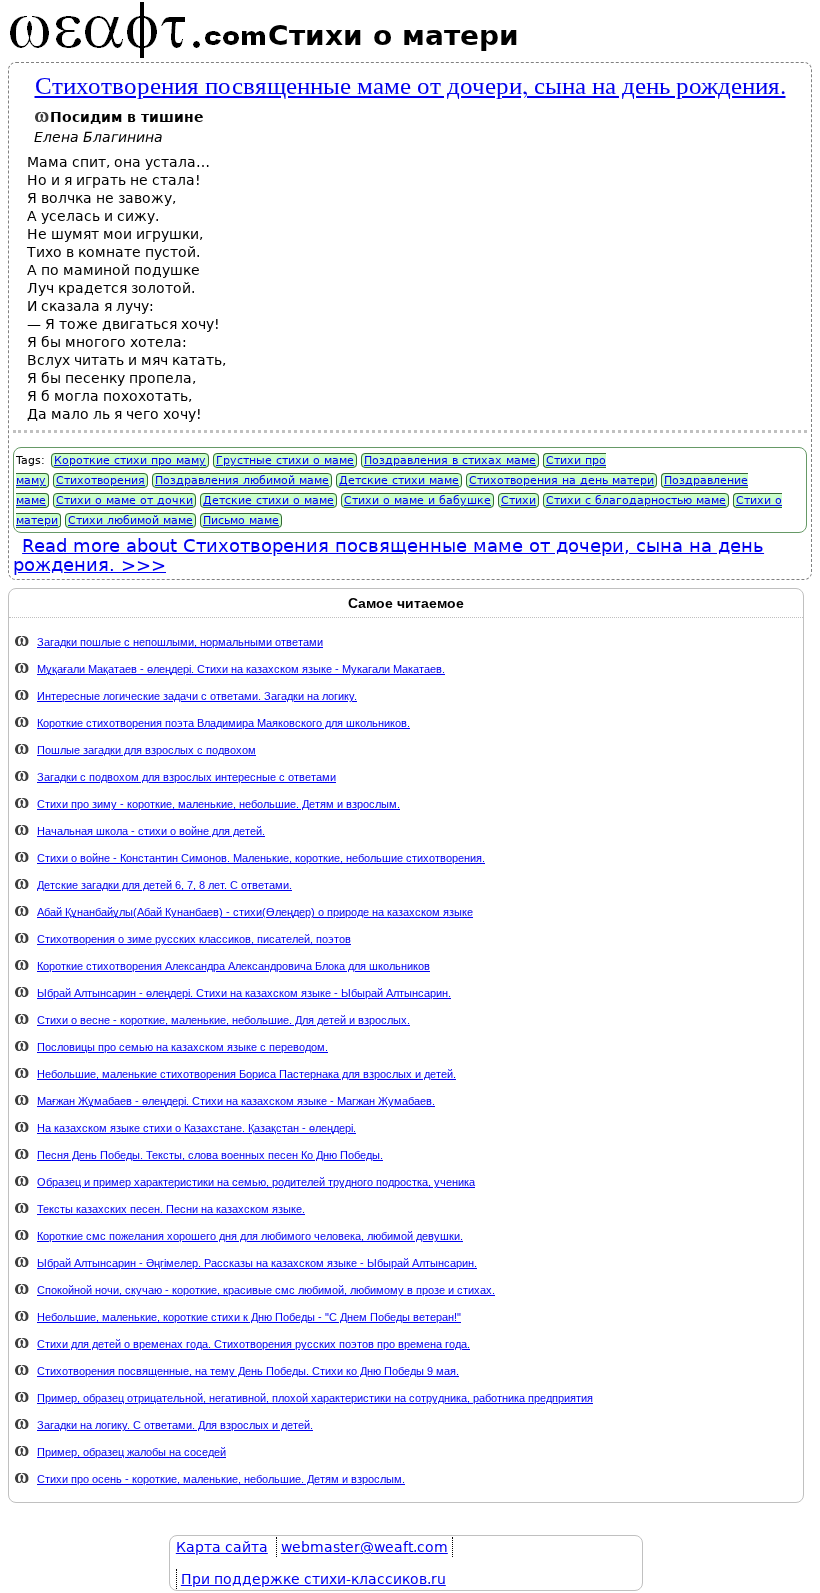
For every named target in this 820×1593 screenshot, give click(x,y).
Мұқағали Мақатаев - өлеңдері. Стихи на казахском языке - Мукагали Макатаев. (241, 669)
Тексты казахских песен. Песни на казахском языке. (171, 1209)
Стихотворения (100, 480)
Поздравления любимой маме (242, 480)
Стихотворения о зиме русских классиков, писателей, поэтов (194, 939)
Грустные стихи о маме (285, 460)
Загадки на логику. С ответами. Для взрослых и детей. (175, 1425)
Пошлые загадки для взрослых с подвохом (146, 750)
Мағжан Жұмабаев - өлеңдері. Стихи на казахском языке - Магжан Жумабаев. (236, 1101)
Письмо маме (241, 520)
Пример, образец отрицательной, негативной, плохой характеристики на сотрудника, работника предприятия (315, 1398)
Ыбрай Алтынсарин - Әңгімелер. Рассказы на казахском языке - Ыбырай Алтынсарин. (257, 1263)
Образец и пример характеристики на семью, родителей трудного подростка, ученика (256, 1182)
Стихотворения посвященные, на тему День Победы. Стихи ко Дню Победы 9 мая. (248, 1371)
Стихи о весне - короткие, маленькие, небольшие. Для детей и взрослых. (223, 1020)
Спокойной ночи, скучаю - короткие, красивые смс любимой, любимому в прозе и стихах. (266, 1290)
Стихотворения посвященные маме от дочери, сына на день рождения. (410, 84)
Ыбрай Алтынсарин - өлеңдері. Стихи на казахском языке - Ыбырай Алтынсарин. (244, 993)
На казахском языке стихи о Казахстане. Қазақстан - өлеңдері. (196, 1128)
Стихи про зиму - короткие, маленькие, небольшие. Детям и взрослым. (218, 804)
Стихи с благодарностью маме (636, 500)
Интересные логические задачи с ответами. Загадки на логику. (197, 696)
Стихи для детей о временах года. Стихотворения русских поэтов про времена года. (253, 1344)
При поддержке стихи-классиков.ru (313, 1579)
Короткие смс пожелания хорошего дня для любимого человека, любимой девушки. (250, 1236)
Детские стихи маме (399, 480)
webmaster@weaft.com (364, 1547)
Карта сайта (222, 1547)
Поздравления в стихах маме (450, 460)
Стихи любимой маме (130, 520)
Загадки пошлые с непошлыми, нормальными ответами (180, 642)
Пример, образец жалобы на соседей (131, 1452)
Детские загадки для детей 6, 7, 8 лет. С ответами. (164, 885)
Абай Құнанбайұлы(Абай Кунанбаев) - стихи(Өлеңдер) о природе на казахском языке (255, 912)
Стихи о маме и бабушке (417, 500)
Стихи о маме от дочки (124, 500)
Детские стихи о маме (268, 500)
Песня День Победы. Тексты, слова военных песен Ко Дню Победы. (210, 1155)
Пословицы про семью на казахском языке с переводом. (182, 1047)
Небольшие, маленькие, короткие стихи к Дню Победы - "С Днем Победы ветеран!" (249, 1317)
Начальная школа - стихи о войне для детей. (151, 831)
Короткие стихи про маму (130, 460)
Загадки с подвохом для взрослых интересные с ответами (186, 777)
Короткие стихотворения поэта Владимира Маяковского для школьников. (223, 723)
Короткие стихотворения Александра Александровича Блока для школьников (233, 966)
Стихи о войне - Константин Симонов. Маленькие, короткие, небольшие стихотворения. (261, 858)
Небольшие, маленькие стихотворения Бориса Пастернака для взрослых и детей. (246, 1074)
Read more (388, 555)
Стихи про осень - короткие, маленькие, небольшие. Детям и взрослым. (221, 1479)
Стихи (518, 500)
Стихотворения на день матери (561, 480)
